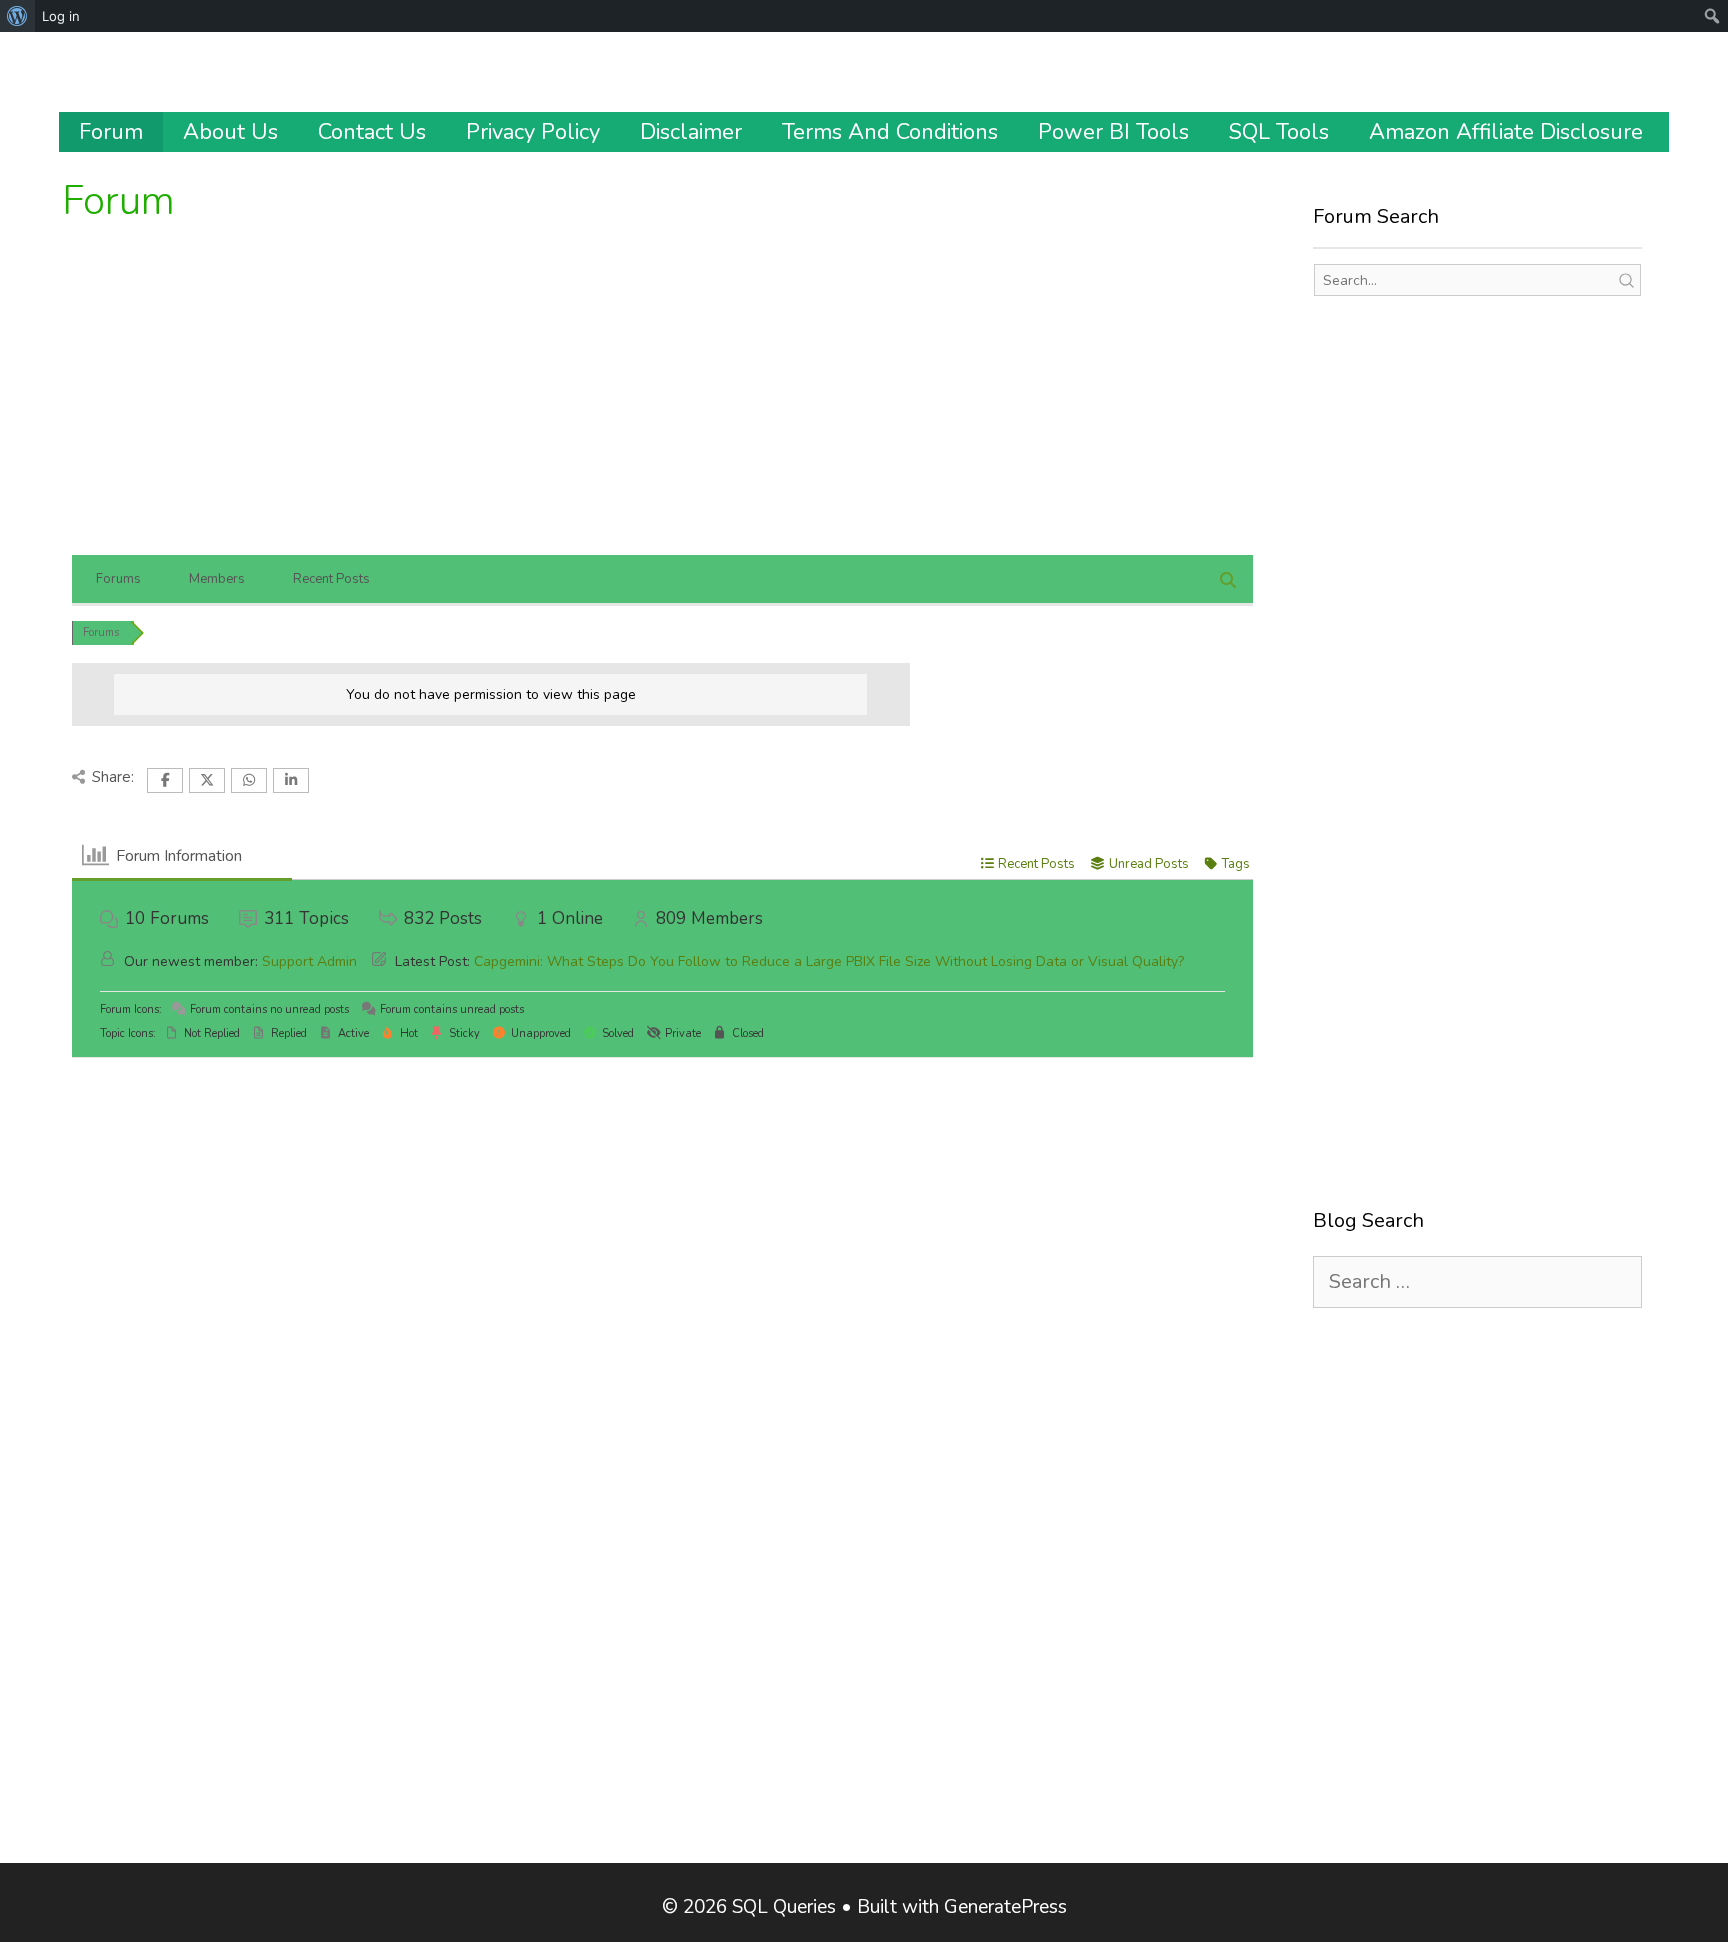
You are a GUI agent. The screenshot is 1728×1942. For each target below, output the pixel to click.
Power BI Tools (1113, 132)
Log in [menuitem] (61, 16)
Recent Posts (331, 579)
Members (217, 579)
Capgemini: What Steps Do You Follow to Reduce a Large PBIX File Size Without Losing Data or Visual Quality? (829, 961)
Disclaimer (691, 132)
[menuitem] (17, 16)
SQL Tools (1279, 132)
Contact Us (372, 132)
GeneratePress (1005, 1907)
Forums (118, 579)
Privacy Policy (533, 132)
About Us (230, 132)
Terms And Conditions (890, 132)
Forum (111, 132)
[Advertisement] (662, 405)
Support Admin (309, 961)
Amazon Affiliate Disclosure (1506, 132)
